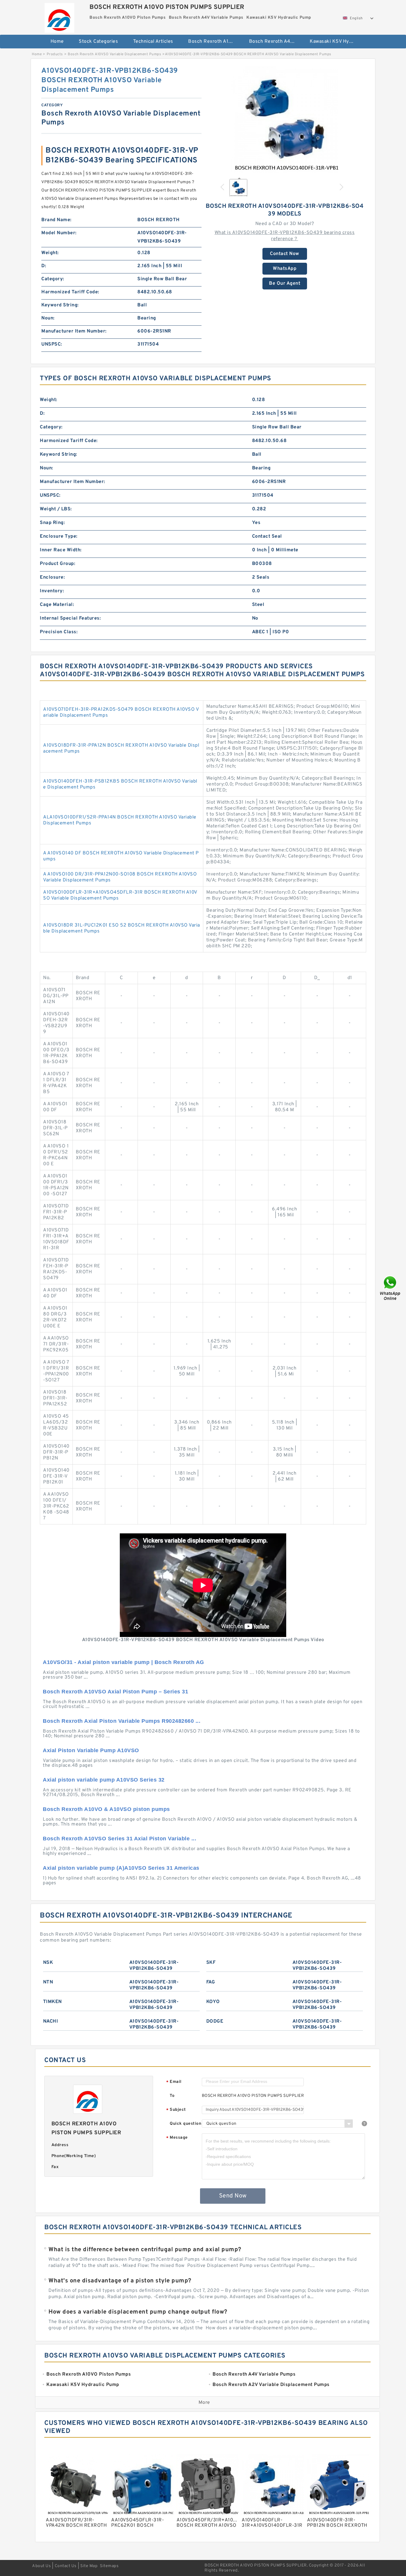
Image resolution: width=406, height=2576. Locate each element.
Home (57, 42)
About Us (41, 2566)
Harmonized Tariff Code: (70, 292)
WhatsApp (285, 269)
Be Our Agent (285, 284)
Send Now (233, 2196)
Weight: (50, 253)
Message (177, 2138)
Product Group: (58, 564)
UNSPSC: (52, 344)
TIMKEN (52, 2002)
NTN (48, 1982)
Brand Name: (56, 220)
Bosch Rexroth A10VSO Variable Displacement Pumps (114, 54)
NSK (48, 1963)
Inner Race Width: (61, 550)
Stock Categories (98, 42)
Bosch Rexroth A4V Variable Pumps (275, 42)
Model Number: (59, 233)
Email (174, 2082)
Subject (176, 2110)
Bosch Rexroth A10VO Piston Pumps (214, 42)
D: (44, 266)
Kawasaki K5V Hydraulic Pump (336, 42)
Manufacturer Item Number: (74, 331)
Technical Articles (153, 42)
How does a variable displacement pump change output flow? (138, 2312)
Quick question (185, 2124)
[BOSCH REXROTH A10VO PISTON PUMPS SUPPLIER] (59, 16)
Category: (53, 279)
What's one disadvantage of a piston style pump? (120, 2281)
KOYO (213, 2002)
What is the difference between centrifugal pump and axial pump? (145, 2250)
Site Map (89, 2566)
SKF (211, 1963)
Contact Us (66, 2566)
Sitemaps (109, 2566)
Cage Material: (57, 605)
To (172, 2096)
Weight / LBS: (56, 509)
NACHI (51, 2021)
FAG (211, 1982)
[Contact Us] (391, 1288)
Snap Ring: (52, 523)
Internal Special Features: (70, 618)
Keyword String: (60, 305)
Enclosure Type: (59, 536)
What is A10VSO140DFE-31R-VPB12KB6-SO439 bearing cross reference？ (285, 236)
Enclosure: (52, 577)
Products (55, 54)
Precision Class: (59, 632)
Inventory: (52, 591)
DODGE (215, 2021)
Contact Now (285, 254)
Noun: (48, 318)
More (204, 2403)
